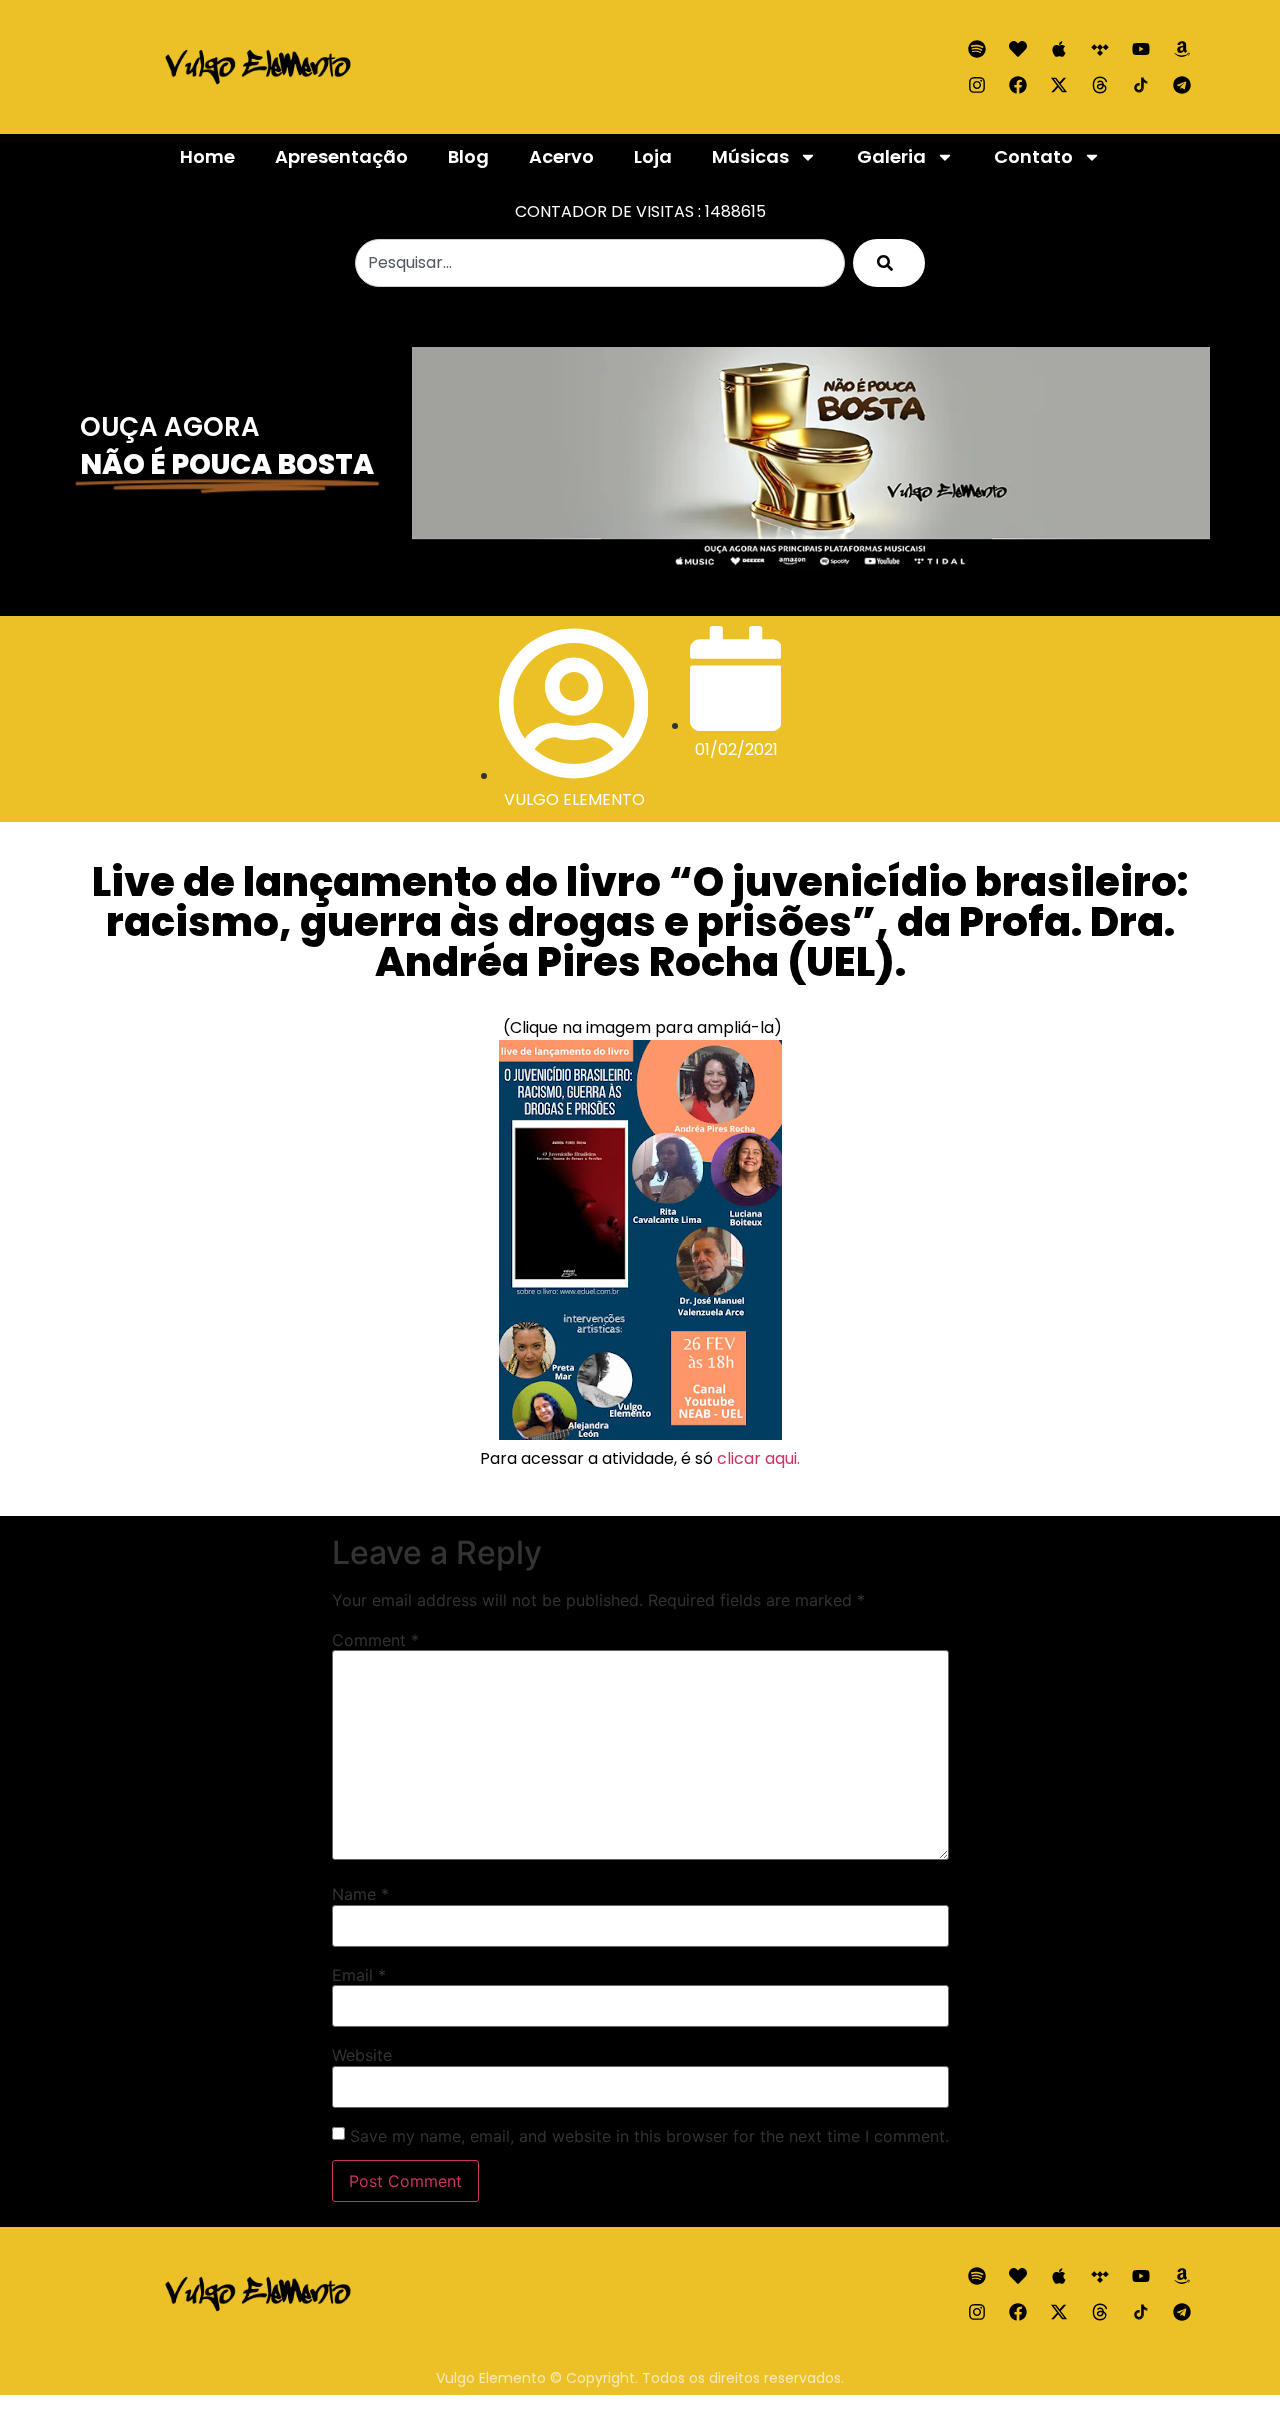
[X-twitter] (1059, 85)
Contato (1033, 156)
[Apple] (1059, 49)
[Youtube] (1141, 49)
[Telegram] (1182, 85)
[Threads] (1100, 85)
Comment (375, 1640)
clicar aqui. (758, 1458)
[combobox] (600, 263)
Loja (653, 156)
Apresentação (341, 156)
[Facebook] (1018, 85)
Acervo (561, 156)
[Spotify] (977, 49)
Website (362, 2055)
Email (359, 1975)
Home (207, 156)
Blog (468, 156)
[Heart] (1018, 49)
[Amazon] (1182, 49)
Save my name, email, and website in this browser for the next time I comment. (649, 2136)
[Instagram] (977, 85)
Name (360, 1894)
